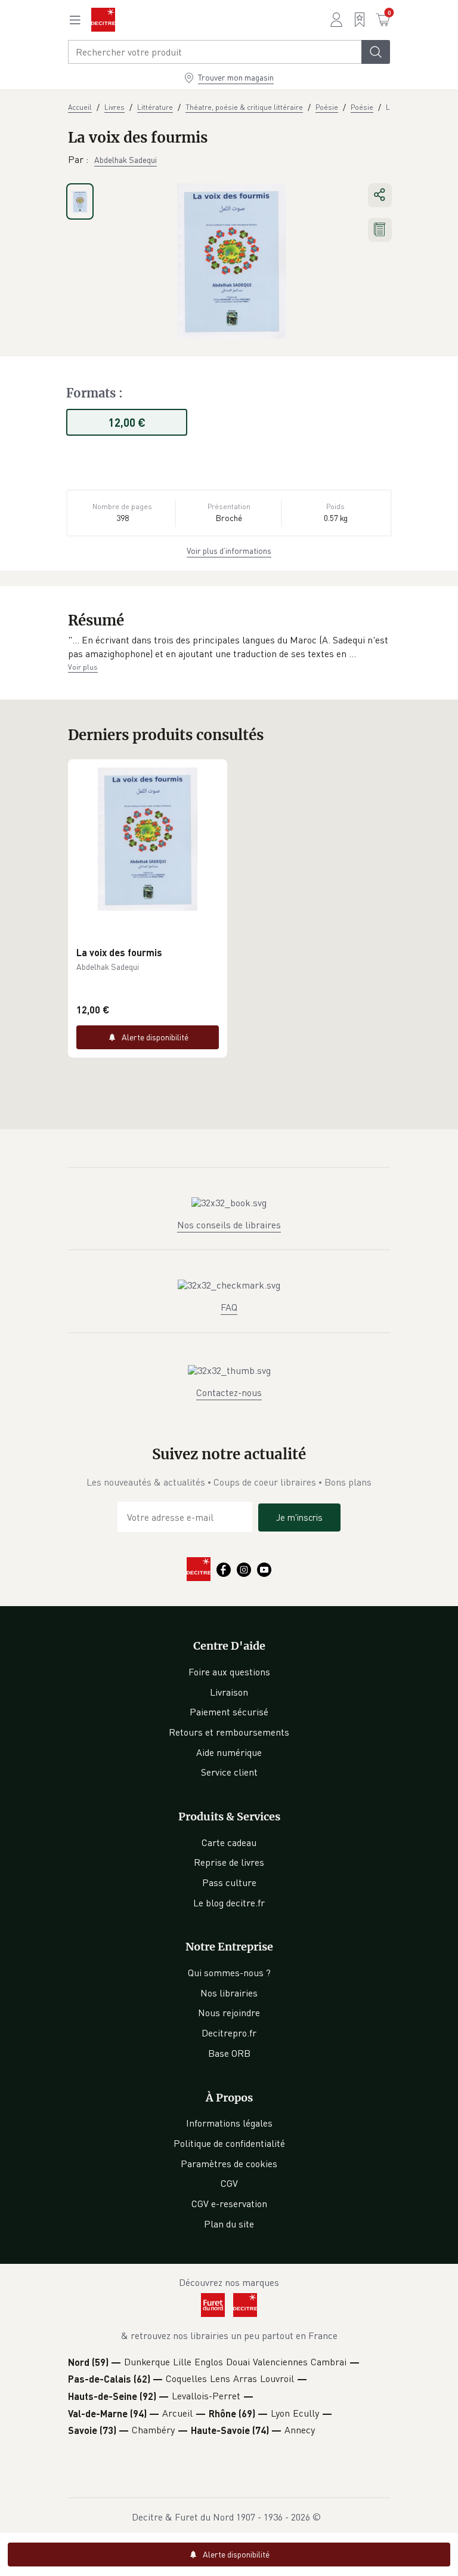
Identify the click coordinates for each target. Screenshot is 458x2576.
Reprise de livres (229, 1862)
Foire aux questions (229, 1672)
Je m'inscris (299, 1517)
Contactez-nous (229, 1392)
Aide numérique (229, 1752)
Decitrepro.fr (229, 2033)
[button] (229, 647)
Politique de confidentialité (229, 2143)
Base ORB (229, 2053)
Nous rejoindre (229, 2013)
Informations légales (229, 2123)
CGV (229, 2183)
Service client (229, 1772)
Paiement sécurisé (229, 1712)
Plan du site (229, 2224)
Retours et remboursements (229, 1732)
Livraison (229, 1692)
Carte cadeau (229, 1842)
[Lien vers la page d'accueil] (103, 20)
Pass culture (229, 1882)
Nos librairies (229, 1993)
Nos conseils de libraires (229, 1225)
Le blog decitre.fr (229, 1903)
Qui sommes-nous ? (229, 1973)
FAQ (229, 1307)
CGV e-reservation (229, 2204)
